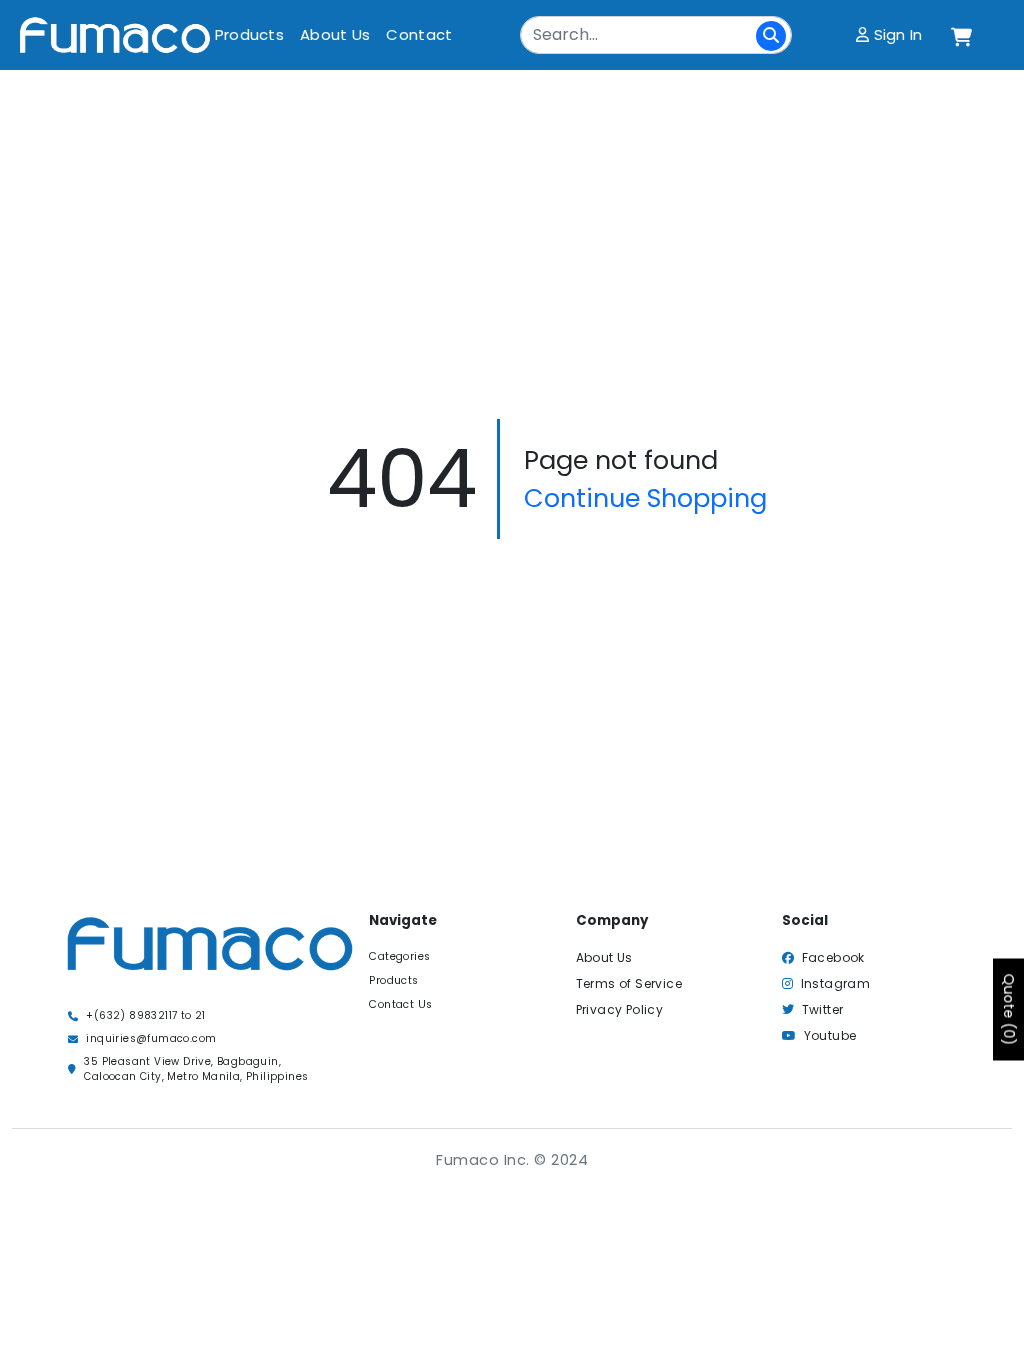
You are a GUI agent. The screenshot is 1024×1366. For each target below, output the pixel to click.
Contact (419, 34)
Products (249, 34)
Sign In (895, 34)
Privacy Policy (620, 1009)
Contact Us (400, 1004)
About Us (335, 34)
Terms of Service (629, 983)
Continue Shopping (645, 498)
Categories (399, 956)
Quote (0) (1009, 1009)
